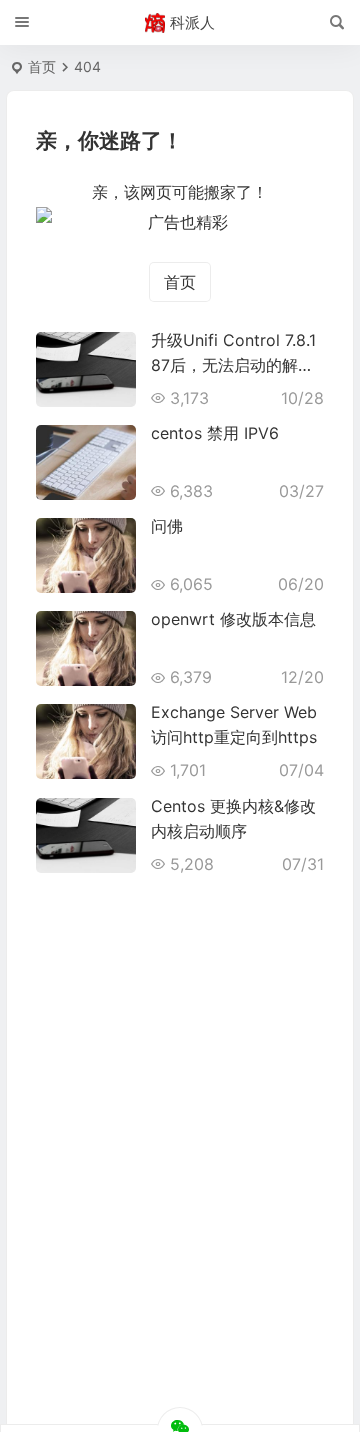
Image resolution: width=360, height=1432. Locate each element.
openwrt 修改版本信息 (233, 619)
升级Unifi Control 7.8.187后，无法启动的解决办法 (233, 365)
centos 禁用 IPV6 (215, 433)
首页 (42, 66)
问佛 (167, 526)
